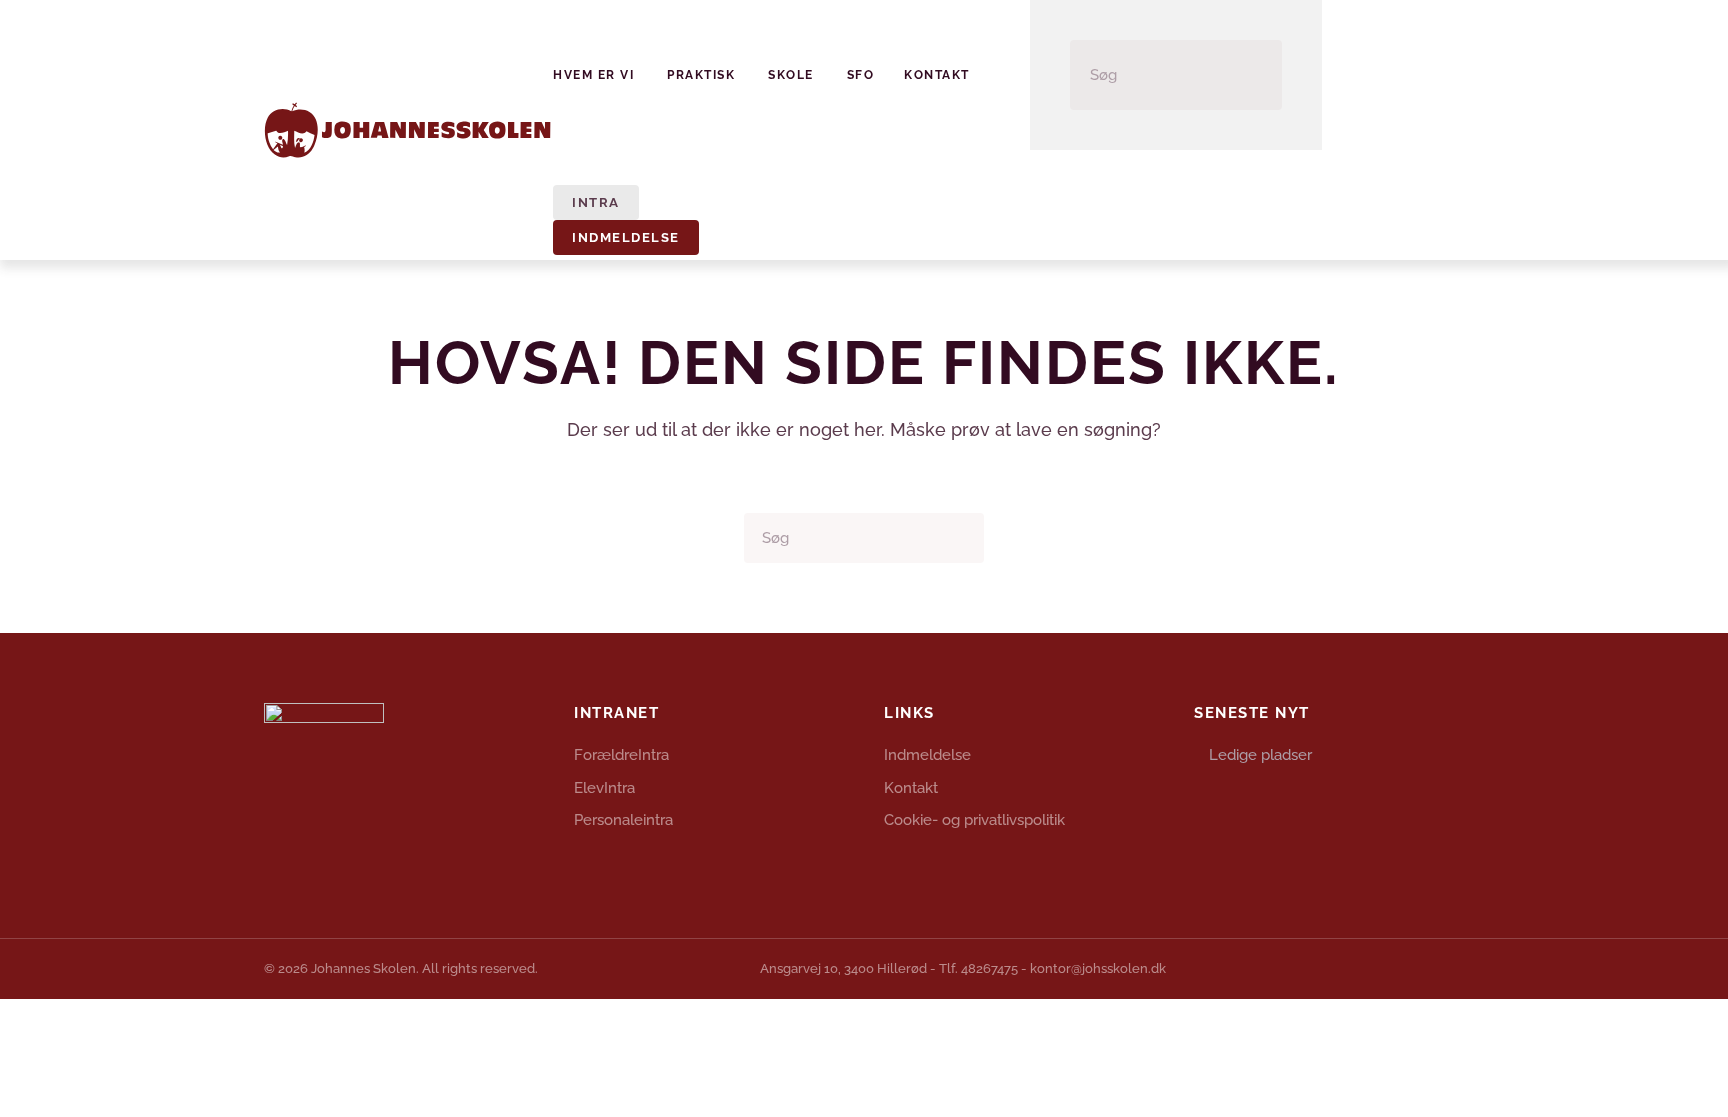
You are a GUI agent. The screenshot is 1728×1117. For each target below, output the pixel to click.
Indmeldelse (626, 237)
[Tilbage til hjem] (408, 130)
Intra (596, 202)
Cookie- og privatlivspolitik (974, 820)
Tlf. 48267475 (978, 968)
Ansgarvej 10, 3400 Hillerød (843, 968)
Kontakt (937, 75)
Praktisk (701, 75)
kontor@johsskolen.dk (1098, 968)
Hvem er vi (593, 75)
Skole (791, 75)
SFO (861, 75)
